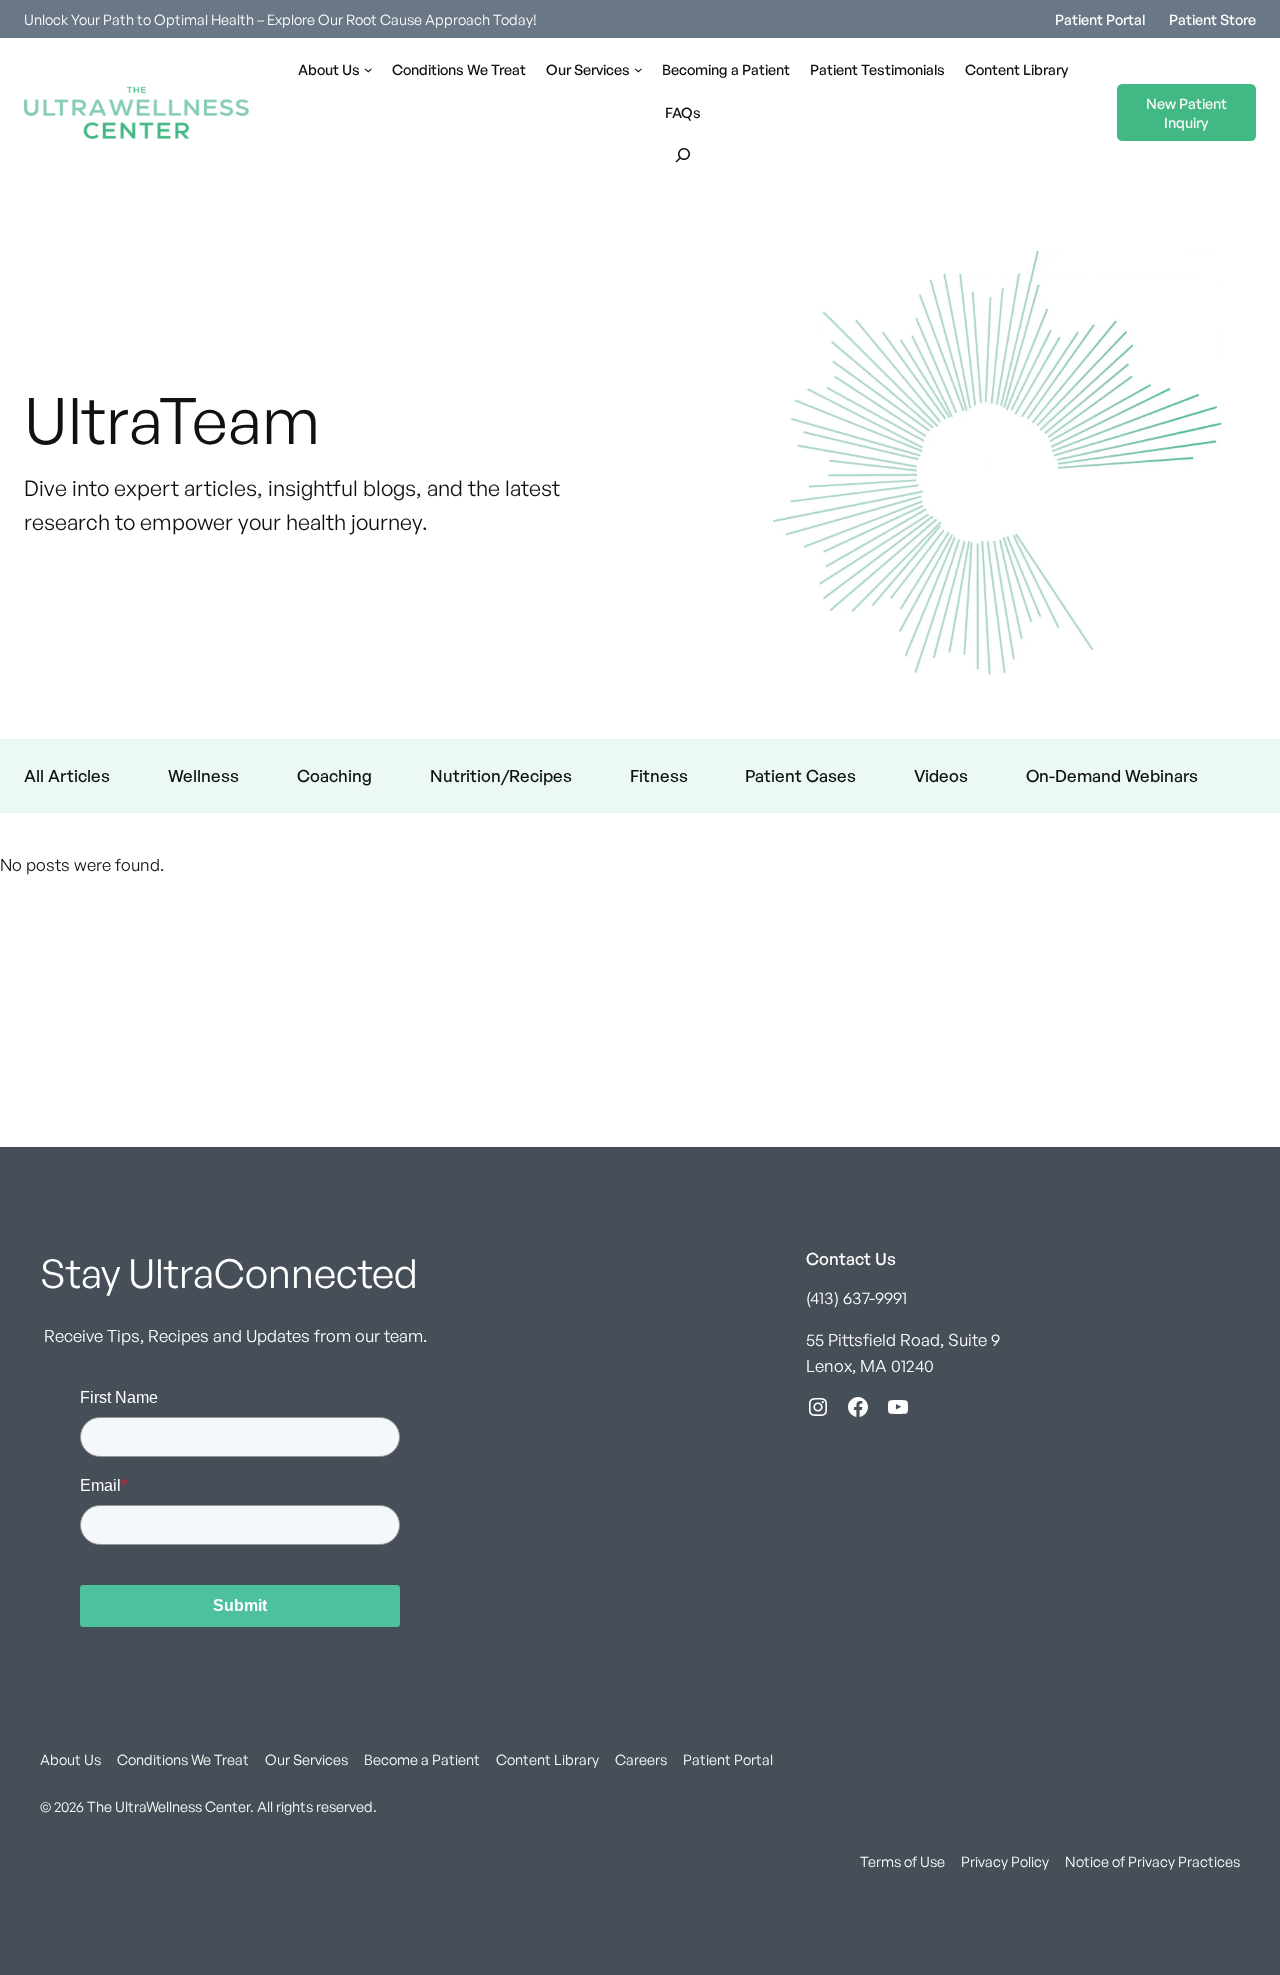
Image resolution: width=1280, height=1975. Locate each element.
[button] (683, 155)
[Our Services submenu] (638, 69)
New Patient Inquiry (1186, 112)
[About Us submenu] (368, 69)
